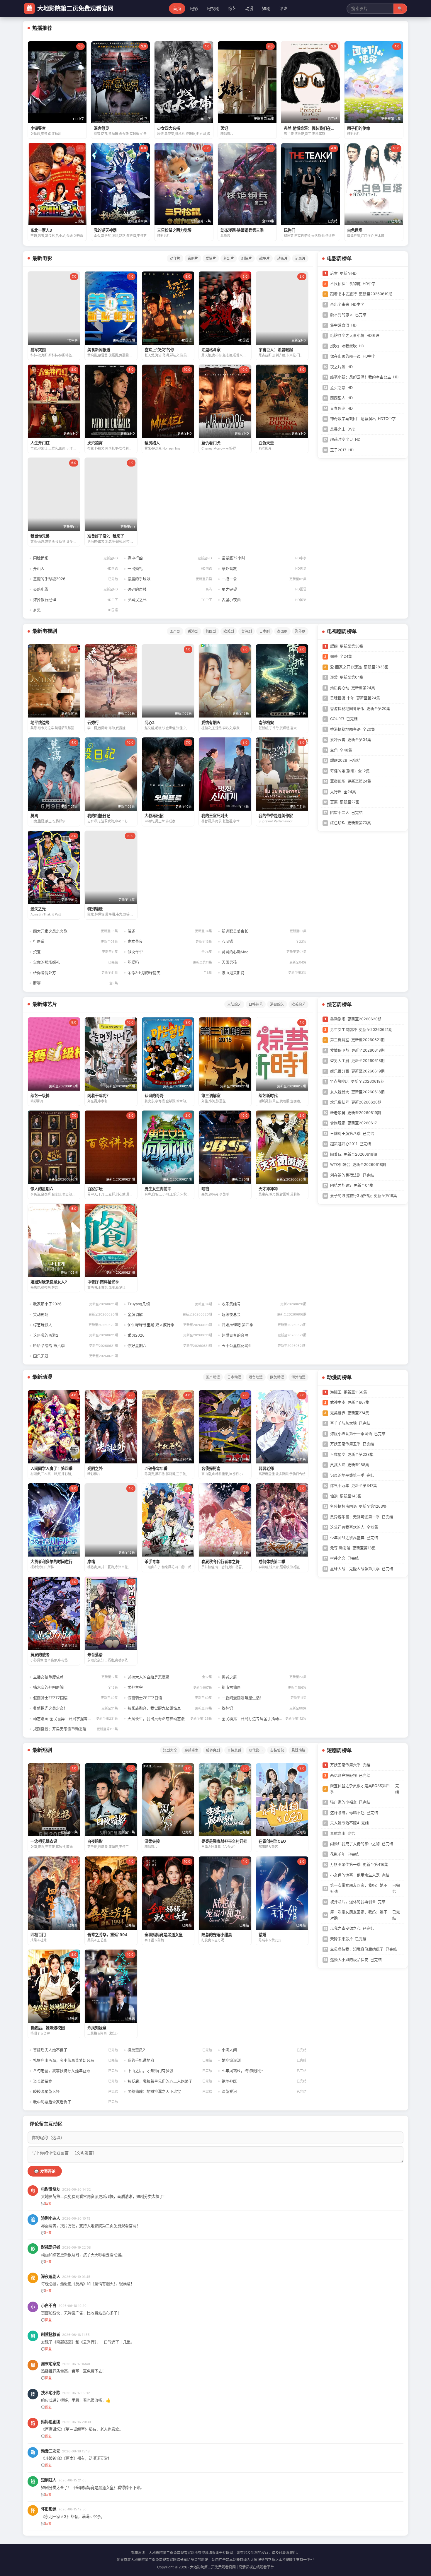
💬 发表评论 (45, 2171)
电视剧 (213, 8)
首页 (177, 8)
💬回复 (46, 2203)
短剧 (266, 8)
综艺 (232, 8)
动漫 (249, 8)
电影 (194, 8)
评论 (283, 8)
